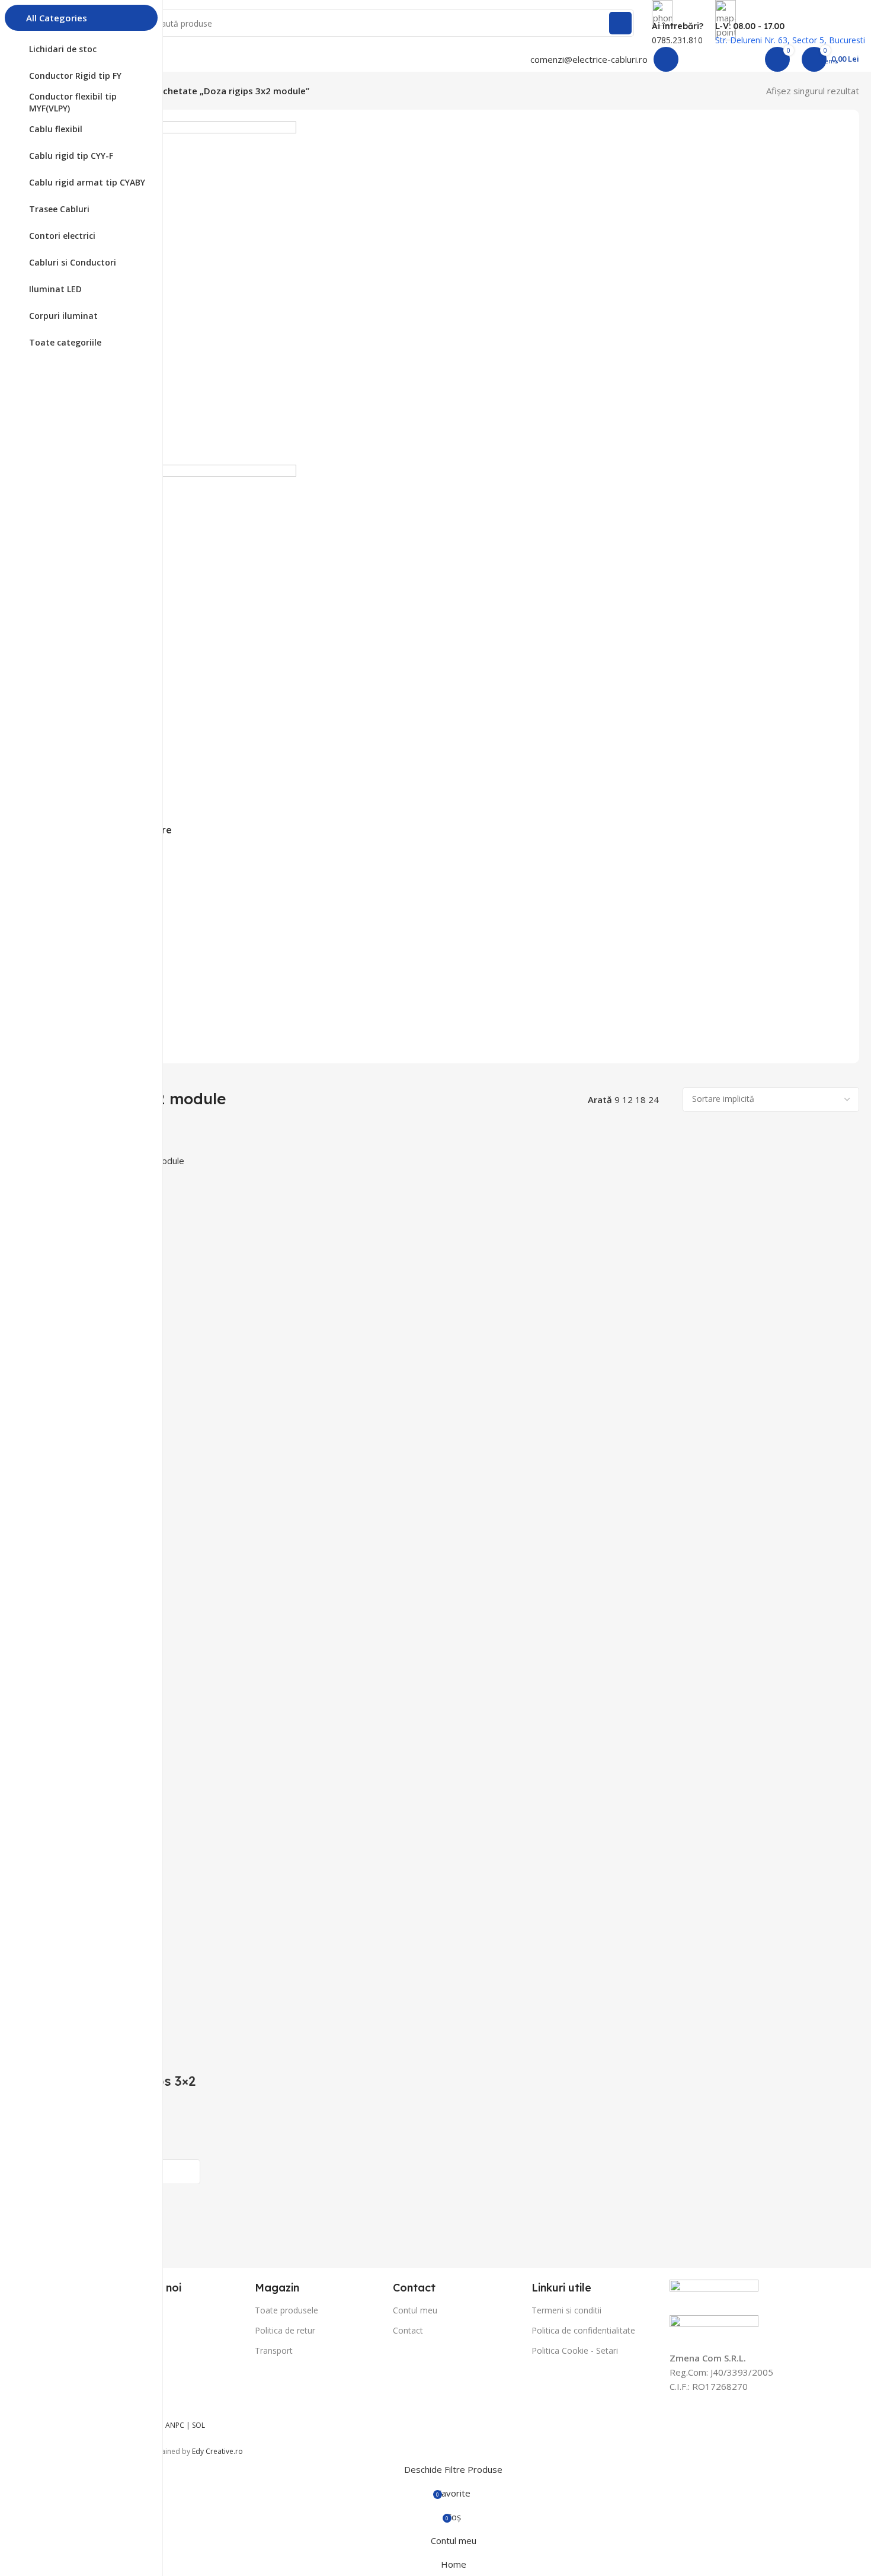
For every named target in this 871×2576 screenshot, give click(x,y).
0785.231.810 (677, 40)
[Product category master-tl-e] (453, 573)
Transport (274, 2350)
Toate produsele (286, 2310)
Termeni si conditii (566, 2310)
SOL (198, 2425)
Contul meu (415, 2310)
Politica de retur (285, 2330)
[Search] (620, 23)
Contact (408, 2330)
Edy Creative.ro (217, 2451)
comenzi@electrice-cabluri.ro (589, 59)
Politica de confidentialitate (583, 2330)
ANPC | (179, 2425)
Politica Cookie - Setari (575, 2350)
